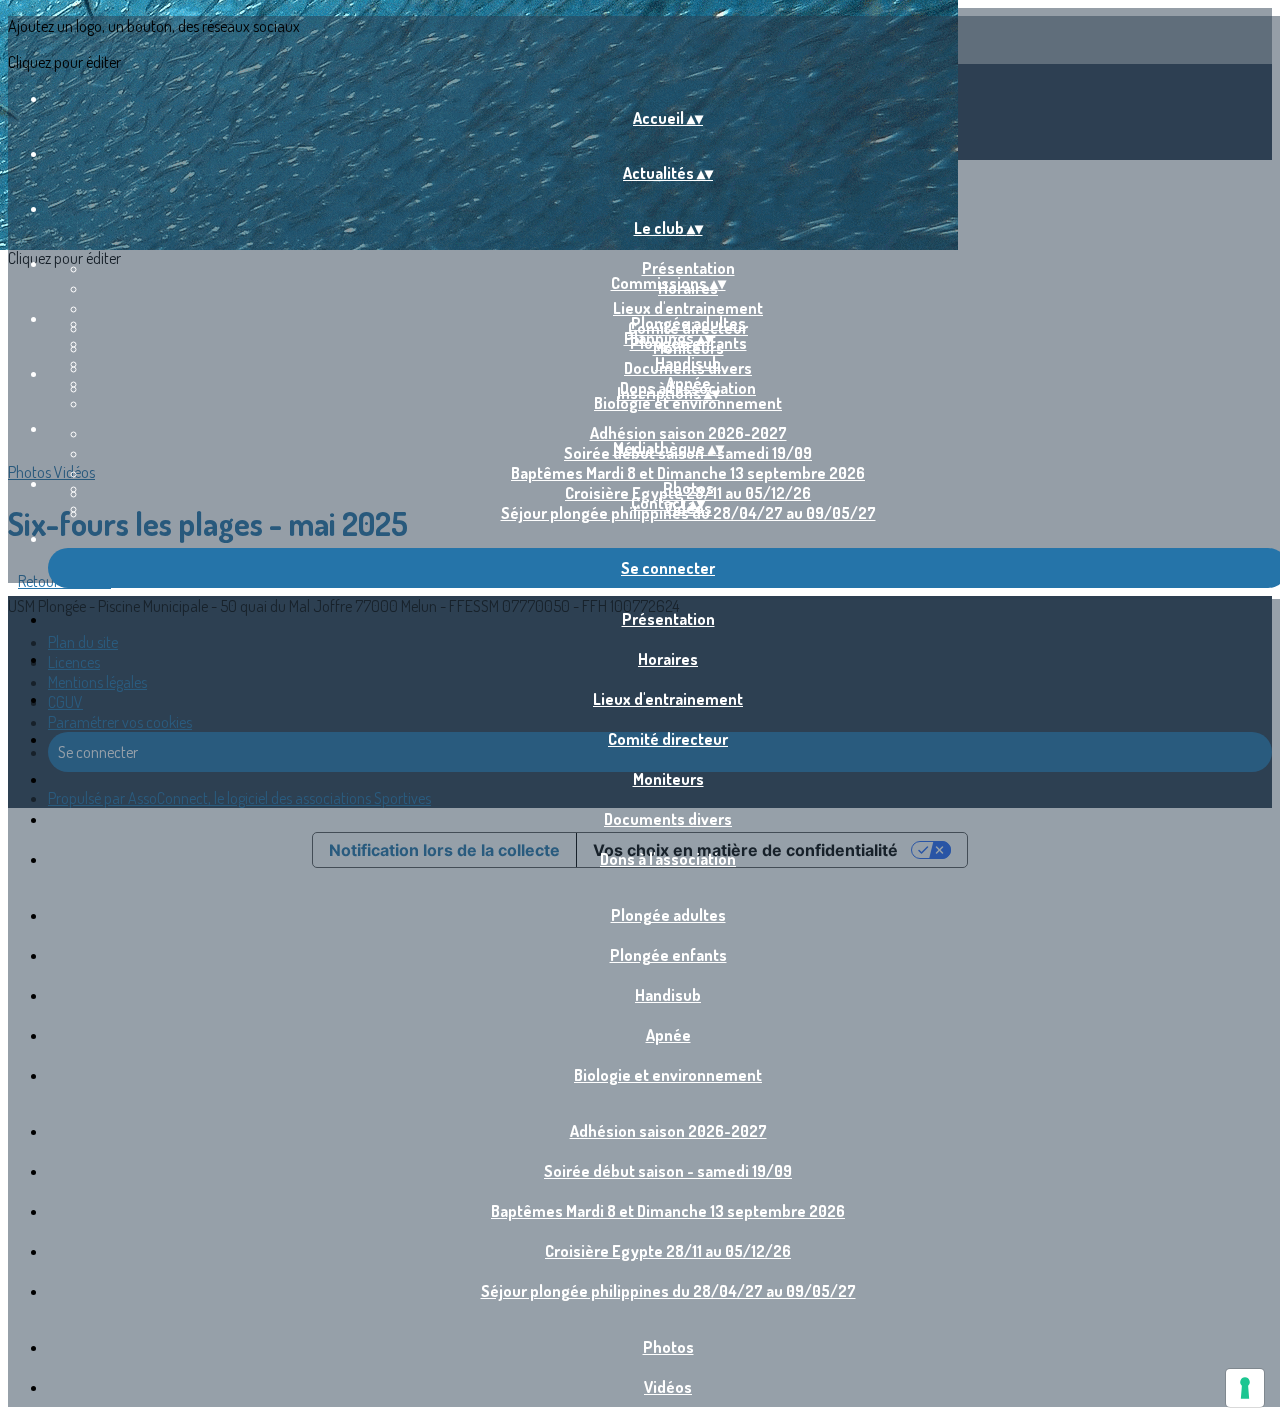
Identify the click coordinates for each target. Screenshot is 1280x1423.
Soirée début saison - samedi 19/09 (668, 1171)
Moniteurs (668, 779)
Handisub (688, 363)
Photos (688, 488)
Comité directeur (668, 739)
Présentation (688, 268)
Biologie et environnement (688, 403)
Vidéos (668, 1387)
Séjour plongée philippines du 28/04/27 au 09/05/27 (668, 1291)
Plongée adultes (688, 323)
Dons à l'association (668, 859)
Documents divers (668, 819)
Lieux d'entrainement (688, 308)
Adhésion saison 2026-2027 (688, 433)
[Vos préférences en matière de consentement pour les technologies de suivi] (1245, 1388)
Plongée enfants (668, 955)
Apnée (668, 1035)
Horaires (668, 659)
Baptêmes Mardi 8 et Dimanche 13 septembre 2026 (688, 473)
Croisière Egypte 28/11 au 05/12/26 (668, 1251)
